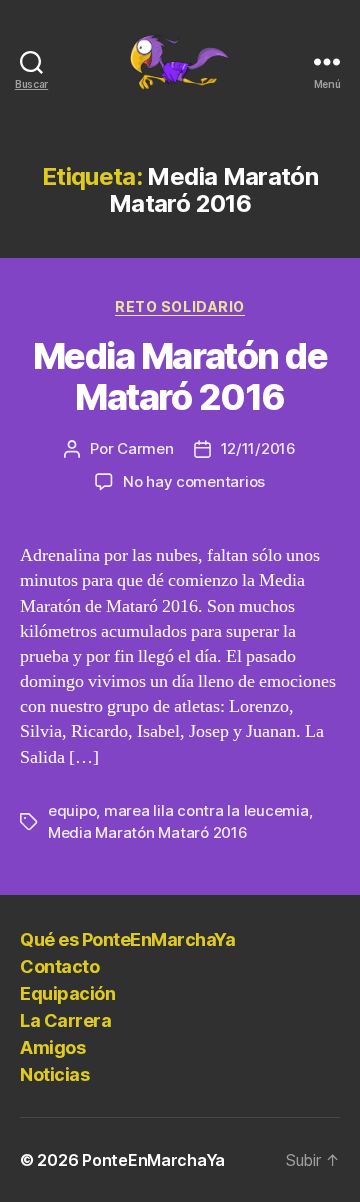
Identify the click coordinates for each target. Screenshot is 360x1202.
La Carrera (65, 1020)
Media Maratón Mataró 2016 (148, 832)
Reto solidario (179, 306)
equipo (72, 810)
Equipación (67, 993)
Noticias (54, 1074)
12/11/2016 (258, 448)
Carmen (145, 448)
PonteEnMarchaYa (153, 1160)
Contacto (59, 966)
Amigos (52, 1047)
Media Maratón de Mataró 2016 (180, 376)
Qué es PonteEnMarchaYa (127, 939)
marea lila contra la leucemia (206, 810)
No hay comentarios (194, 481)
